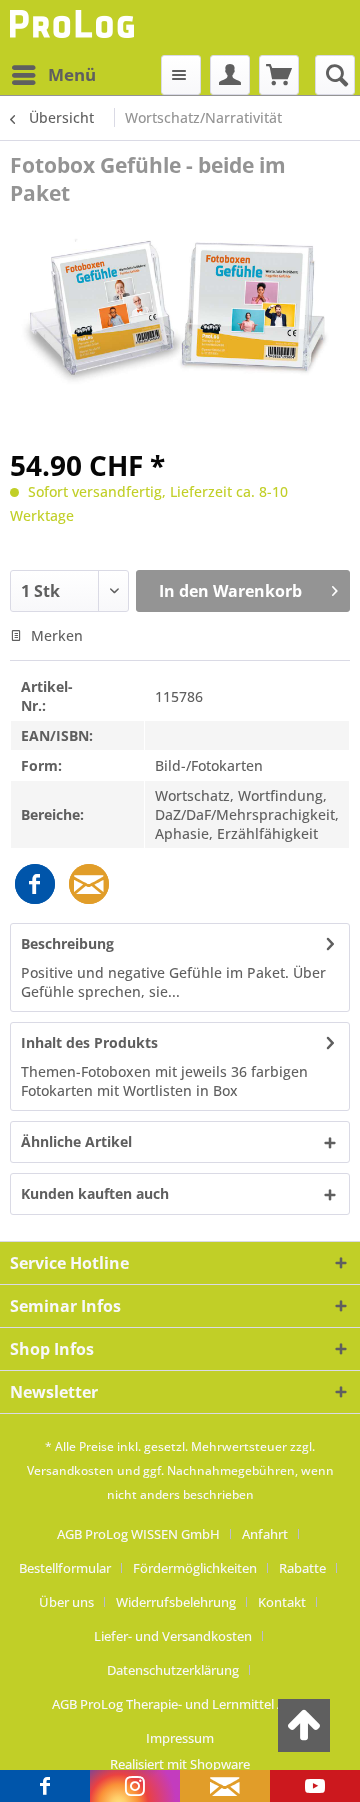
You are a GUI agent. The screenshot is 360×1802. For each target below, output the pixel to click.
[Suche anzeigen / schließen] (335, 75)
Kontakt (282, 1602)
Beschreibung (67, 943)
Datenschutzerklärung (173, 1670)
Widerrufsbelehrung (176, 1602)
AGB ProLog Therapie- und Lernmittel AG (173, 1704)
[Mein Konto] (230, 75)
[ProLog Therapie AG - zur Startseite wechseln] (74, 27)
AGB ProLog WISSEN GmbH (138, 1534)
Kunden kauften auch (95, 1193)
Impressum (180, 1738)
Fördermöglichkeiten (195, 1568)
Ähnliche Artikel (76, 1141)
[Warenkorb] (279, 75)
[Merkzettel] (181, 75)
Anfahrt (265, 1534)
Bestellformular (65, 1568)
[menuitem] (53, 75)
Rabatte (302, 1568)
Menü (72, 74)
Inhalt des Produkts (89, 1042)
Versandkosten (70, 1470)
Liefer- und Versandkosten (173, 1636)
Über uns (66, 1602)
